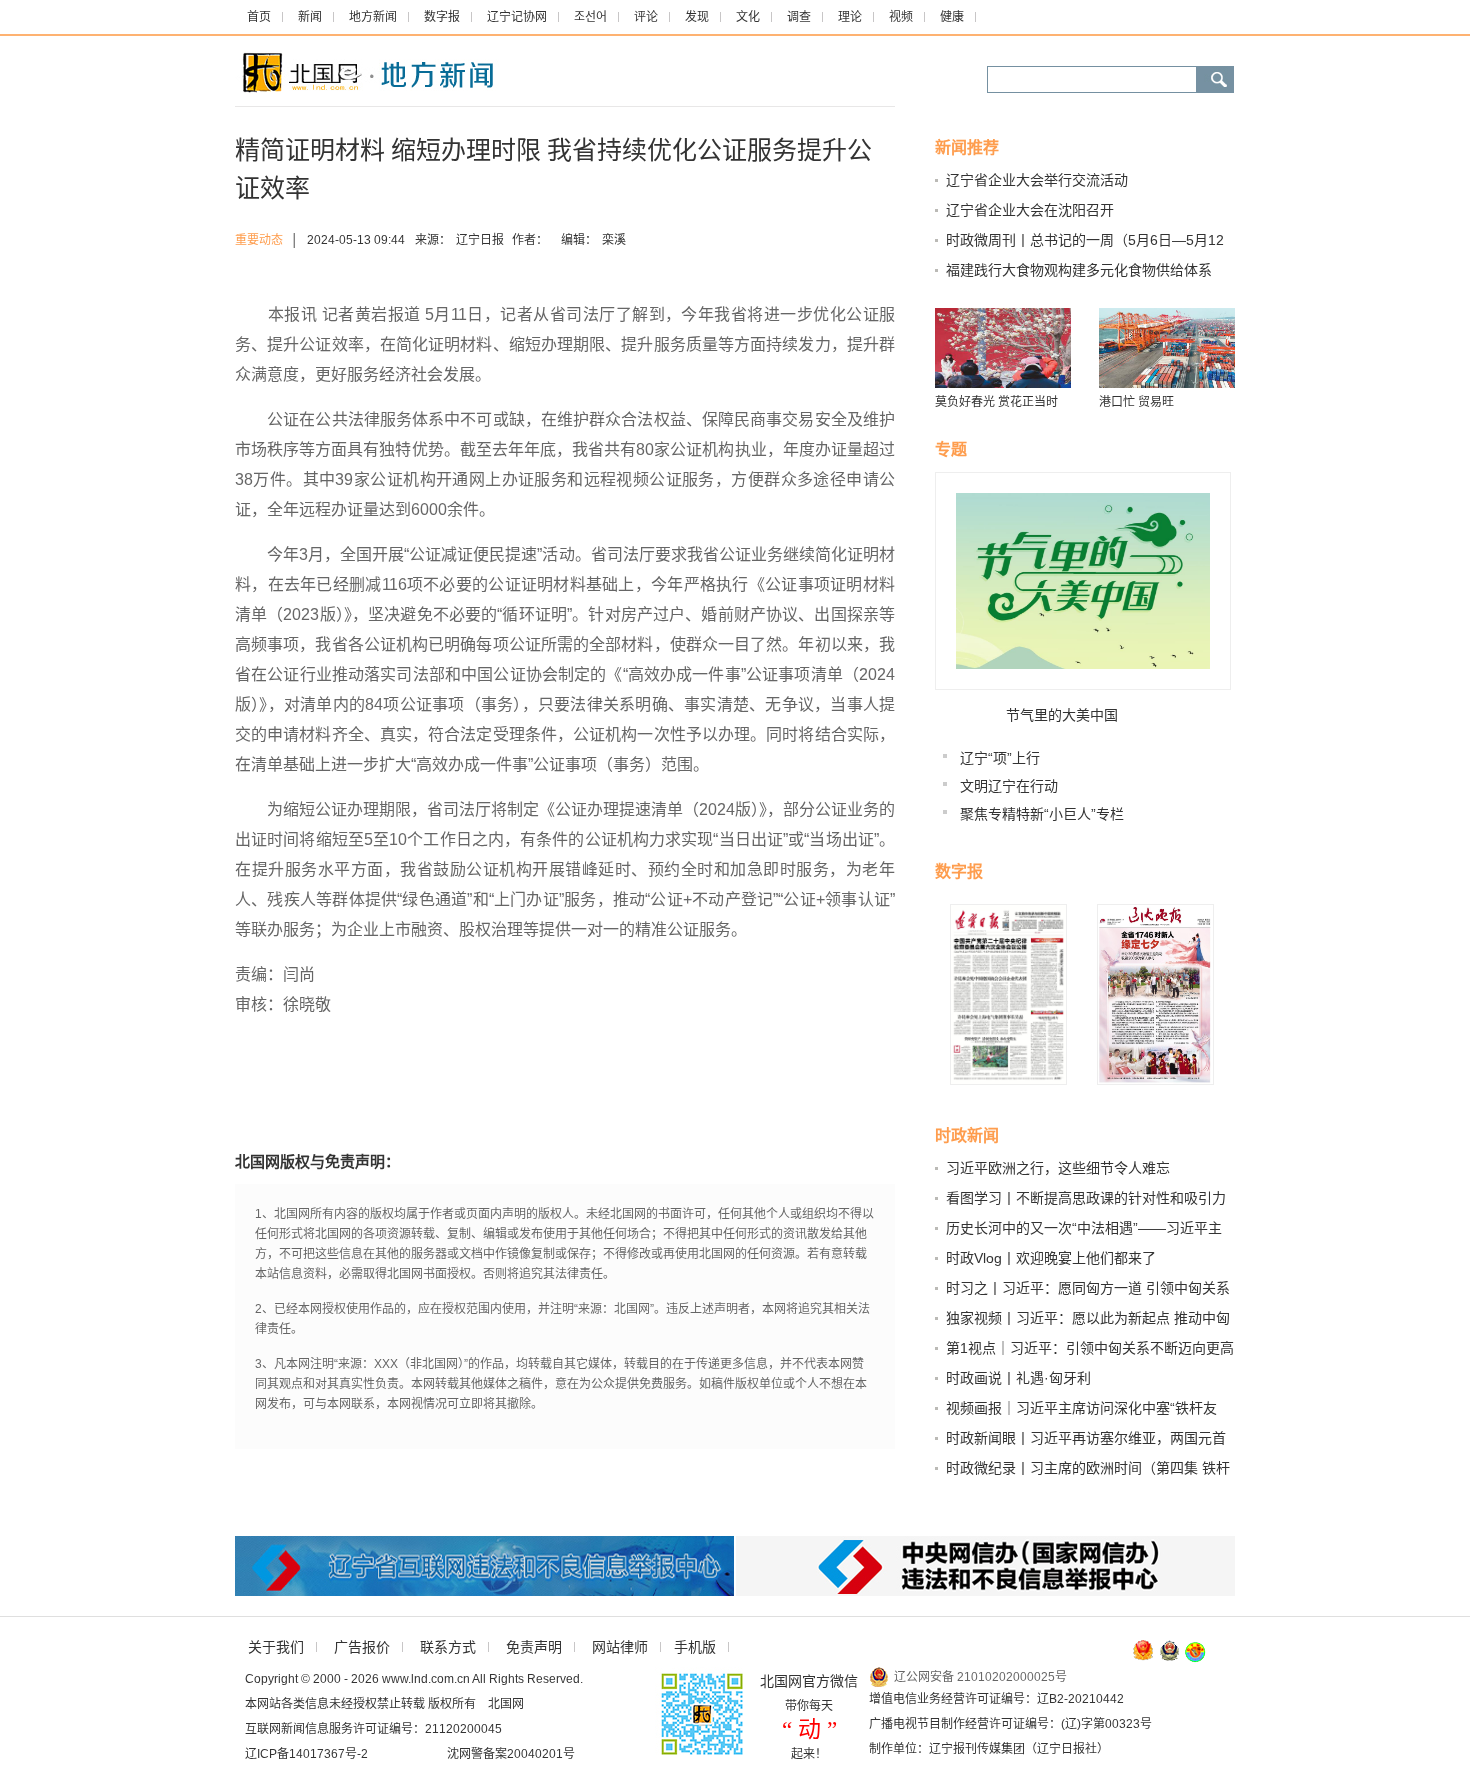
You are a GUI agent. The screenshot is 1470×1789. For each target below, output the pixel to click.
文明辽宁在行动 (1009, 786)
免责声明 (534, 1647)
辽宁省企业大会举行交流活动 (1037, 180)
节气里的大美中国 (1062, 715)
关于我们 (276, 1647)
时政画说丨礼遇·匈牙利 (1018, 1378)
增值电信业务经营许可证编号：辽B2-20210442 (996, 1699)
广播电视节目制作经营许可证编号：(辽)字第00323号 (1010, 1724)
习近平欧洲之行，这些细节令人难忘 (1058, 1168)
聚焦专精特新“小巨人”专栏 (1042, 814)
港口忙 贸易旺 (1136, 402)
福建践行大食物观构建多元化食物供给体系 (1079, 270)
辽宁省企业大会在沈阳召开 (1030, 210)
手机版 (695, 1647)
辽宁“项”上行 (1000, 758)
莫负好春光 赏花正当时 (996, 402)
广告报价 (362, 1647)
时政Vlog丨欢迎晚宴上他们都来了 (1051, 1258)
